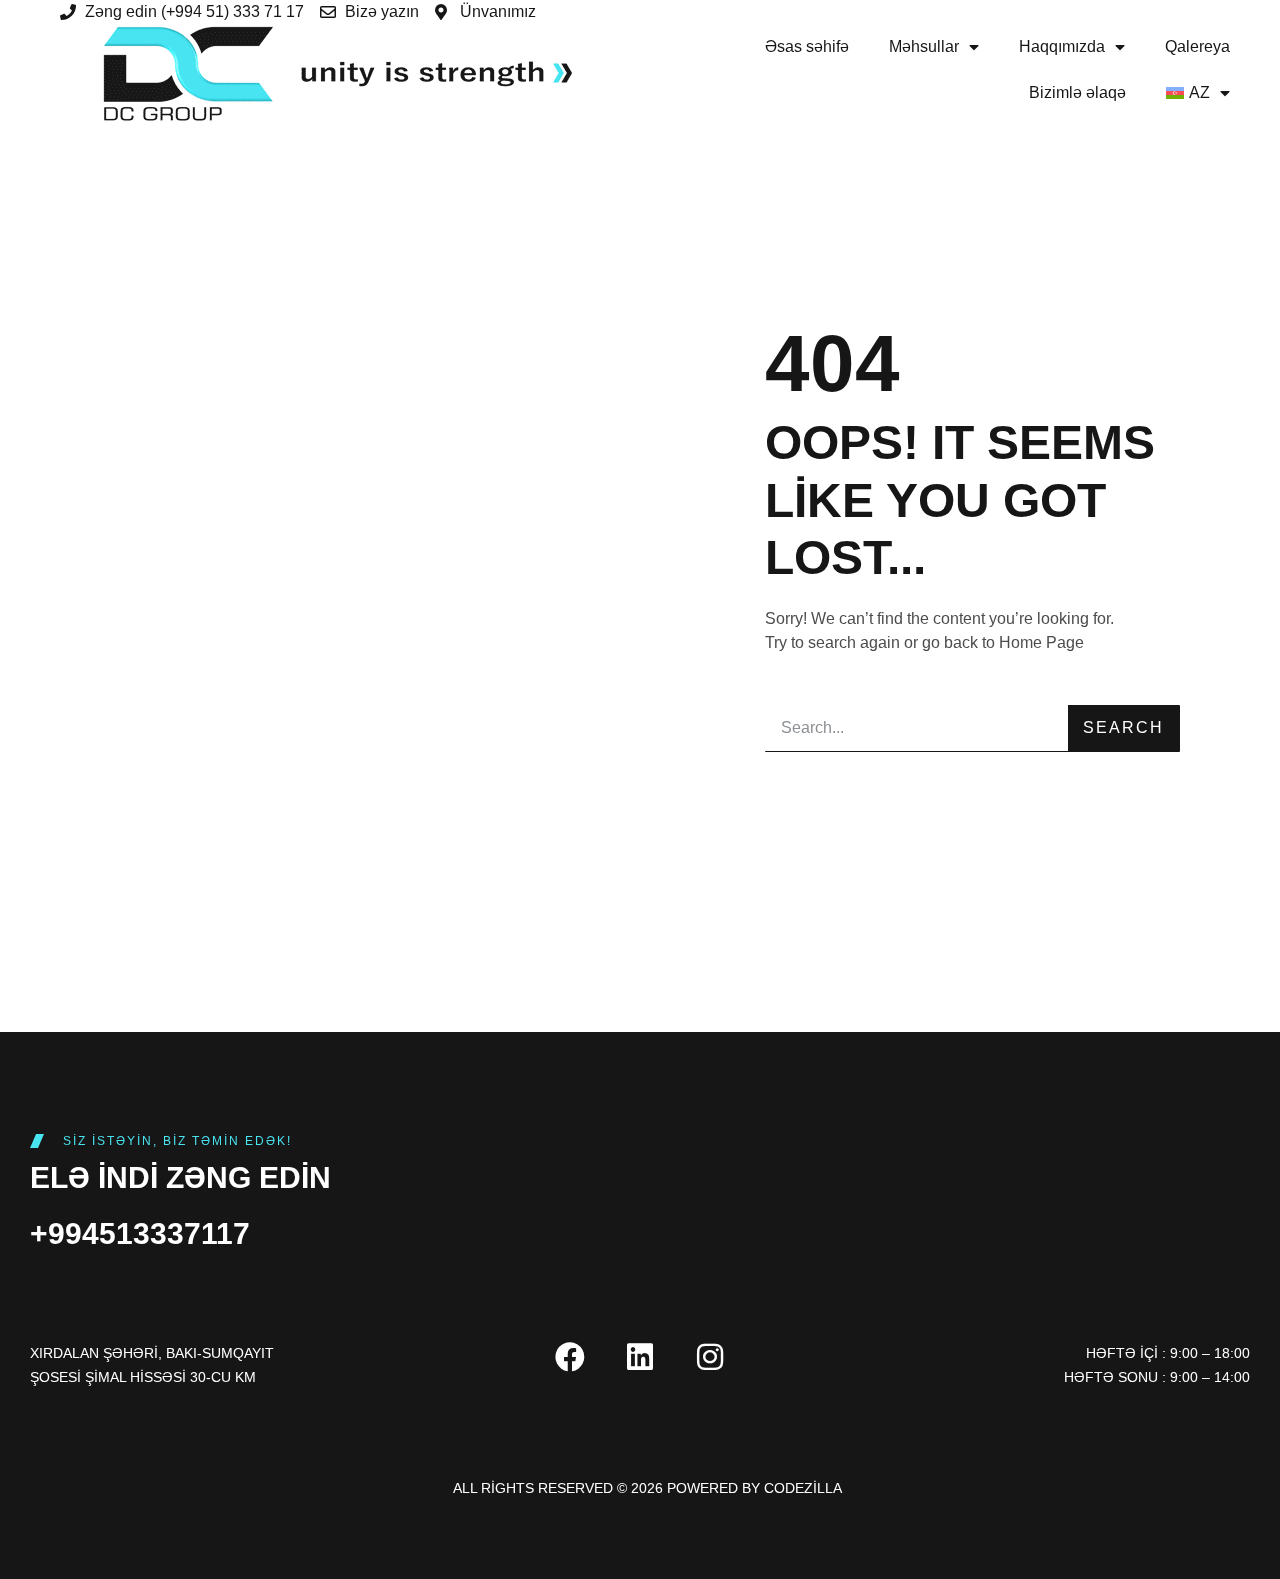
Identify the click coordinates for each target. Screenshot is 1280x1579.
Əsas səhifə (807, 46)
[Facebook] (570, 1357)
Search (1123, 727)
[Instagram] (710, 1357)
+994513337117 (140, 1233)
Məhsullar (924, 46)
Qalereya (1197, 46)
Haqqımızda (1062, 46)
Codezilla (803, 1488)
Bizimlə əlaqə (1077, 92)
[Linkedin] (640, 1357)
